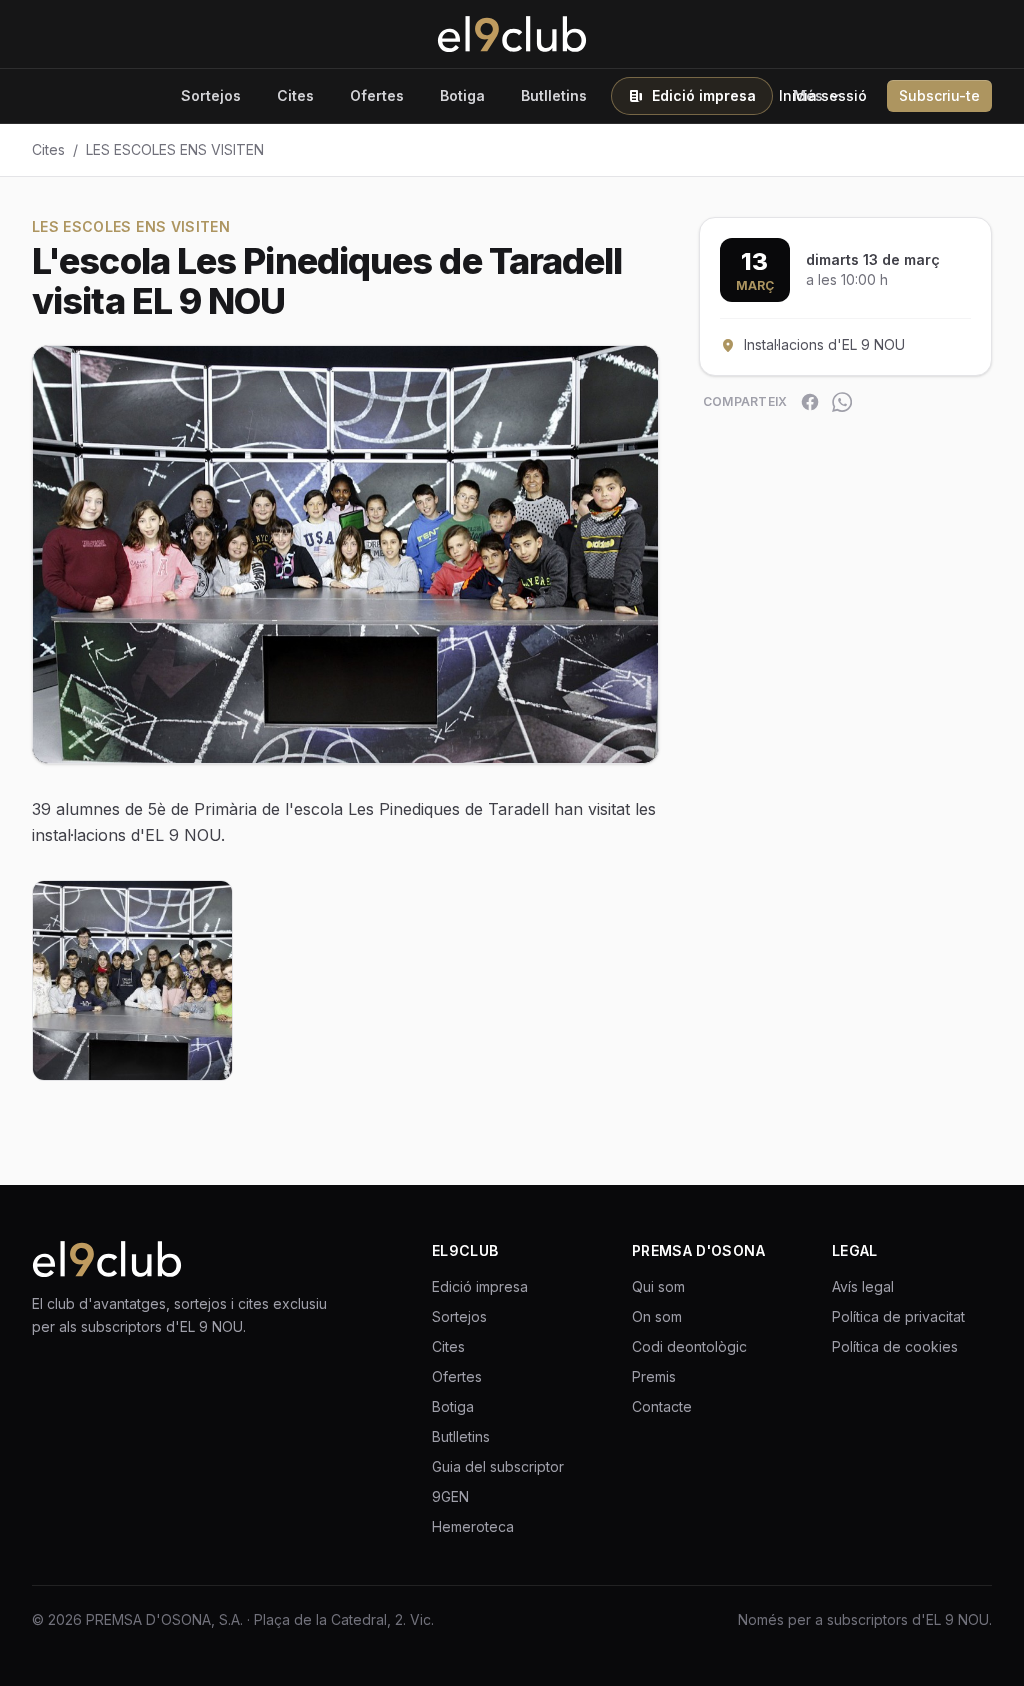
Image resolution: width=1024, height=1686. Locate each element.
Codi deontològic (689, 1346)
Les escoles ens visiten (175, 149)
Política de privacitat (898, 1316)
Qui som (658, 1286)
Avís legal (863, 1286)
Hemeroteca (473, 1526)
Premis (654, 1376)
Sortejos (211, 95)
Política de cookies (895, 1346)
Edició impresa (704, 95)
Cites (295, 95)
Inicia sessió (823, 95)
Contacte (662, 1406)
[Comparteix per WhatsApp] (842, 402)
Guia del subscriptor (498, 1466)
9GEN (450, 1496)
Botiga (462, 95)
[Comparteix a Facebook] (810, 402)
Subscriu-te (939, 95)
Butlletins (554, 95)
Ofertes (377, 95)
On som (657, 1316)
